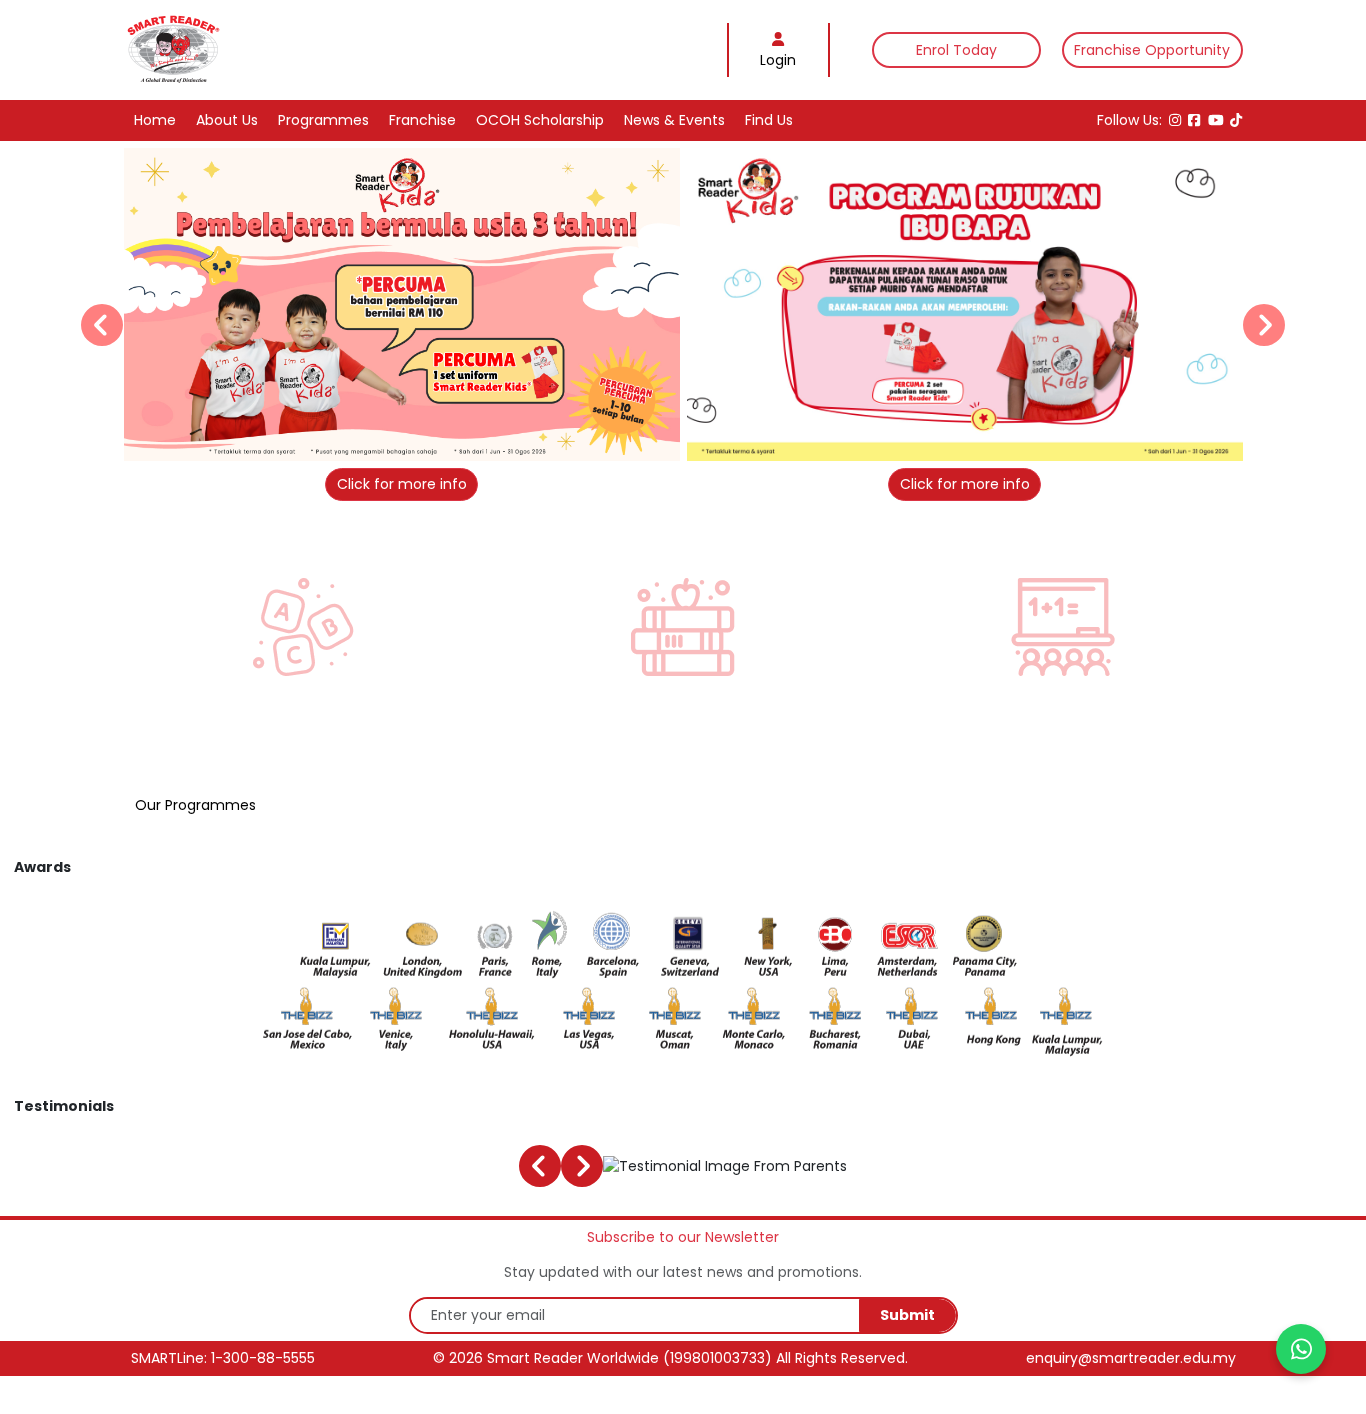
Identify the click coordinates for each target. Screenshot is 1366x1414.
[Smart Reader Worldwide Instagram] (1175, 120)
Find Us (769, 120)
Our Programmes (195, 805)
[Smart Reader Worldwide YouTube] (1216, 120)
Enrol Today (956, 50)
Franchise (422, 120)
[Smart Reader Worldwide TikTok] (1236, 120)
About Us (227, 120)
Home (155, 120)
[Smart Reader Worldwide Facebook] (1194, 120)
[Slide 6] (735, 469)
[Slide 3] (672, 469)
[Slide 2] (651, 469)
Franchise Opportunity (1152, 50)
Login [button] (778, 60)
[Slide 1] (630, 469)
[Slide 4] (693, 469)
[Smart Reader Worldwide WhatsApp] (1301, 1349)
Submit (907, 1315)
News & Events (674, 120)
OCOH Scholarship (540, 120)
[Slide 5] (714, 469)
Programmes (323, 120)
